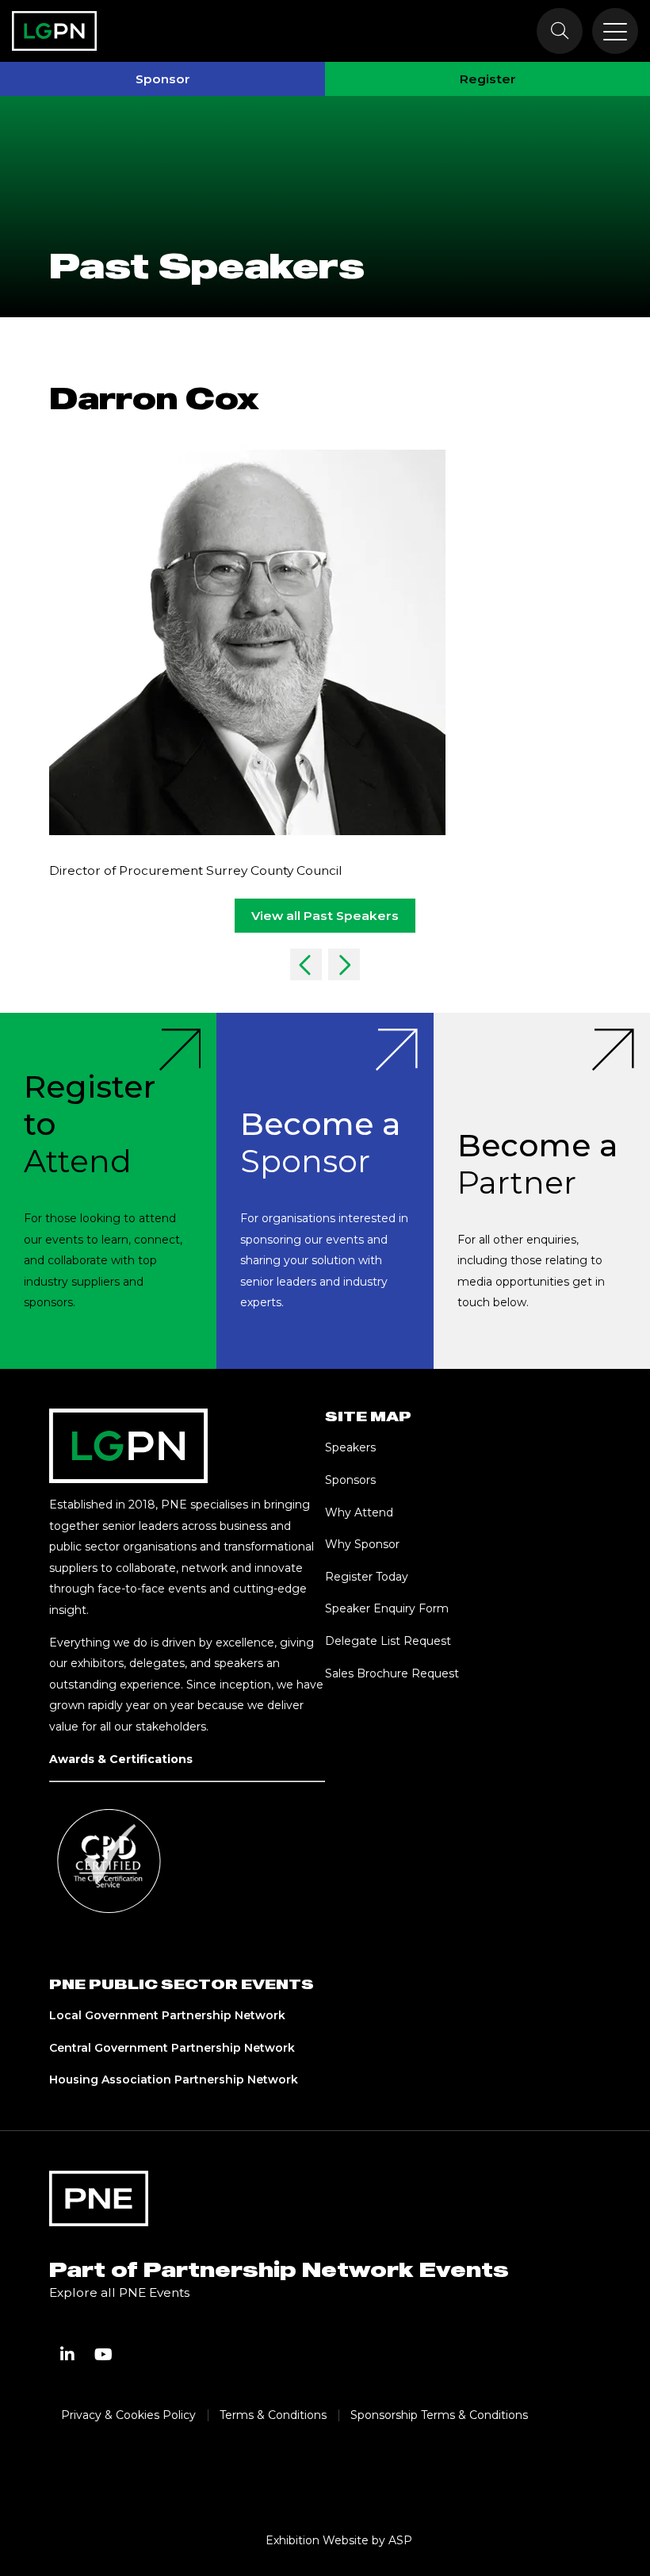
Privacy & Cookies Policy (128, 2415)
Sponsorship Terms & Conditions (439, 2415)
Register (488, 79)
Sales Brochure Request (392, 1673)
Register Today (367, 1577)
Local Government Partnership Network (167, 2015)
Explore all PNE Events (119, 2292)
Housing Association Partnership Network (174, 2080)
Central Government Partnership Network (172, 2048)
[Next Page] (344, 964)
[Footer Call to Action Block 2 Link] (325, 1191)
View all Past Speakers (325, 916)
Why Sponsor (362, 1544)
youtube (104, 2355)
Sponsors (350, 1480)
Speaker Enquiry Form (387, 1608)
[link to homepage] (54, 31)
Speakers (350, 1447)
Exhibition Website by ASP (339, 2540)
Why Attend (359, 1512)
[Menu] (615, 31)
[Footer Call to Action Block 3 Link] (542, 1191)
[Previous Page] (306, 964)
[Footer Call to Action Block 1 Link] (108, 1191)
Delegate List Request (388, 1641)
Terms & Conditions (273, 2415)
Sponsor (163, 79)
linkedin (67, 2355)
